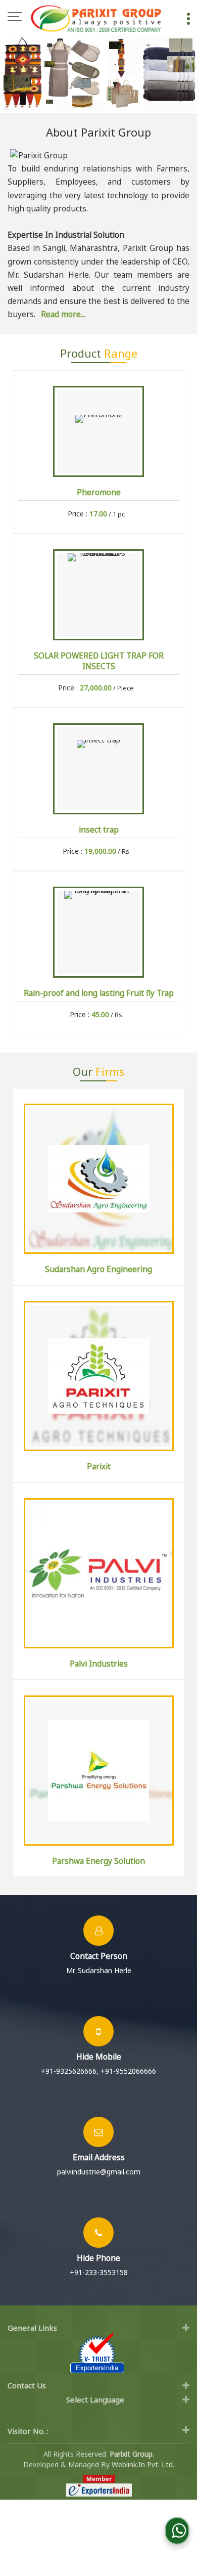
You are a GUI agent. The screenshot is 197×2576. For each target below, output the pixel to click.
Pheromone (99, 492)
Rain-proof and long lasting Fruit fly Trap (99, 993)
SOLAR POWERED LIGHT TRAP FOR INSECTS (99, 661)
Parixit (99, 1467)
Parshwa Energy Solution (98, 1861)
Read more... (63, 314)
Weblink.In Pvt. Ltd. (143, 2464)
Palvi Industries (99, 1664)
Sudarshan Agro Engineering (98, 1269)
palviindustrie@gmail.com (99, 2172)
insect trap (99, 830)
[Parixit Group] (96, 18)
